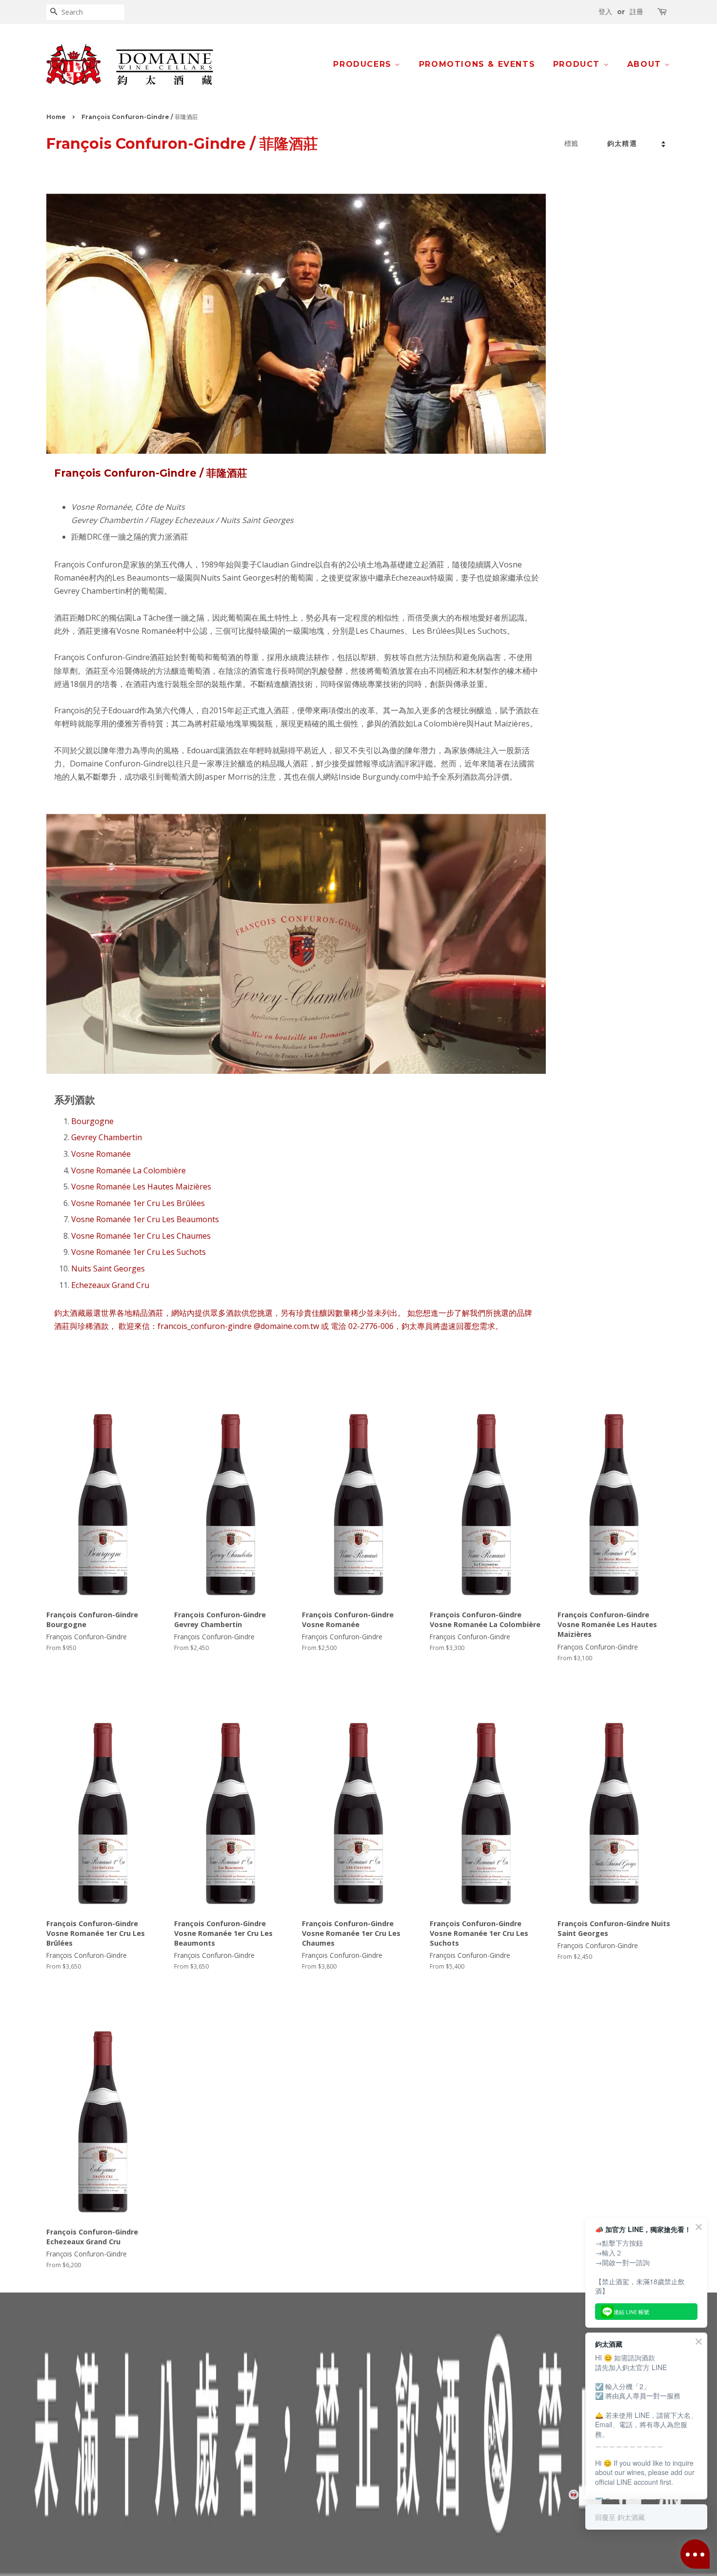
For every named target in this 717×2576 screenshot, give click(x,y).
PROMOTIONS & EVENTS (477, 64)
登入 (605, 12)
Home (56, 117)
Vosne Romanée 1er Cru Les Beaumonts (145, 1219)
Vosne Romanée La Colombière (129, 1170)
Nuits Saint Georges (108, 1268)
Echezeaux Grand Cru (110, 1285)
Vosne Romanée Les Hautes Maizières (141, 1187)
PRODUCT (578, 64)
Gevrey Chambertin (107, 1137)
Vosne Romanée (101, 1154)
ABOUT (646, 64)
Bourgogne (92, 1121)
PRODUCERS (364, 64)
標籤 (571, 143)
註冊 (637, 12)
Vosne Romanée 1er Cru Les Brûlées (138, 1203)
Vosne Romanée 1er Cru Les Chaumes (141, 1236)
